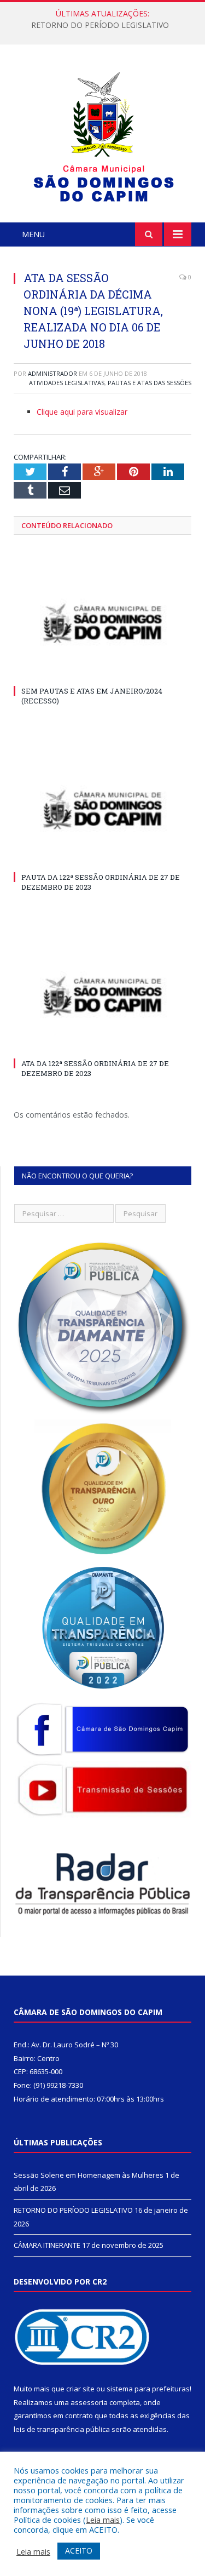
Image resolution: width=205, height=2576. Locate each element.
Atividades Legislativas (67, 383)
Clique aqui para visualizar (82, 412)
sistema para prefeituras (148, 2389)
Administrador (52, 373)
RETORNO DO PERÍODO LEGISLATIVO (100, 25)
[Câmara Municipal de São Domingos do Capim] (102, 135)
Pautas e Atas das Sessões (150, 383)
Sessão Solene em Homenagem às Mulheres (89, 2175)
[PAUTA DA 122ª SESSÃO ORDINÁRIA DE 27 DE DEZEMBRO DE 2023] (102, 810)
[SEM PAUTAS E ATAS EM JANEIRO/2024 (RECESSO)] (102, 624)
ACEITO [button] (79, 2551)
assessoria (89, 2402)
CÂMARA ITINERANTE (47, 2245)
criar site (80, 2389)
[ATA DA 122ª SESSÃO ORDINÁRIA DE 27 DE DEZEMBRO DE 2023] (102, 996)
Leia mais (103, 2520)
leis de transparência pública (62, 2429)
